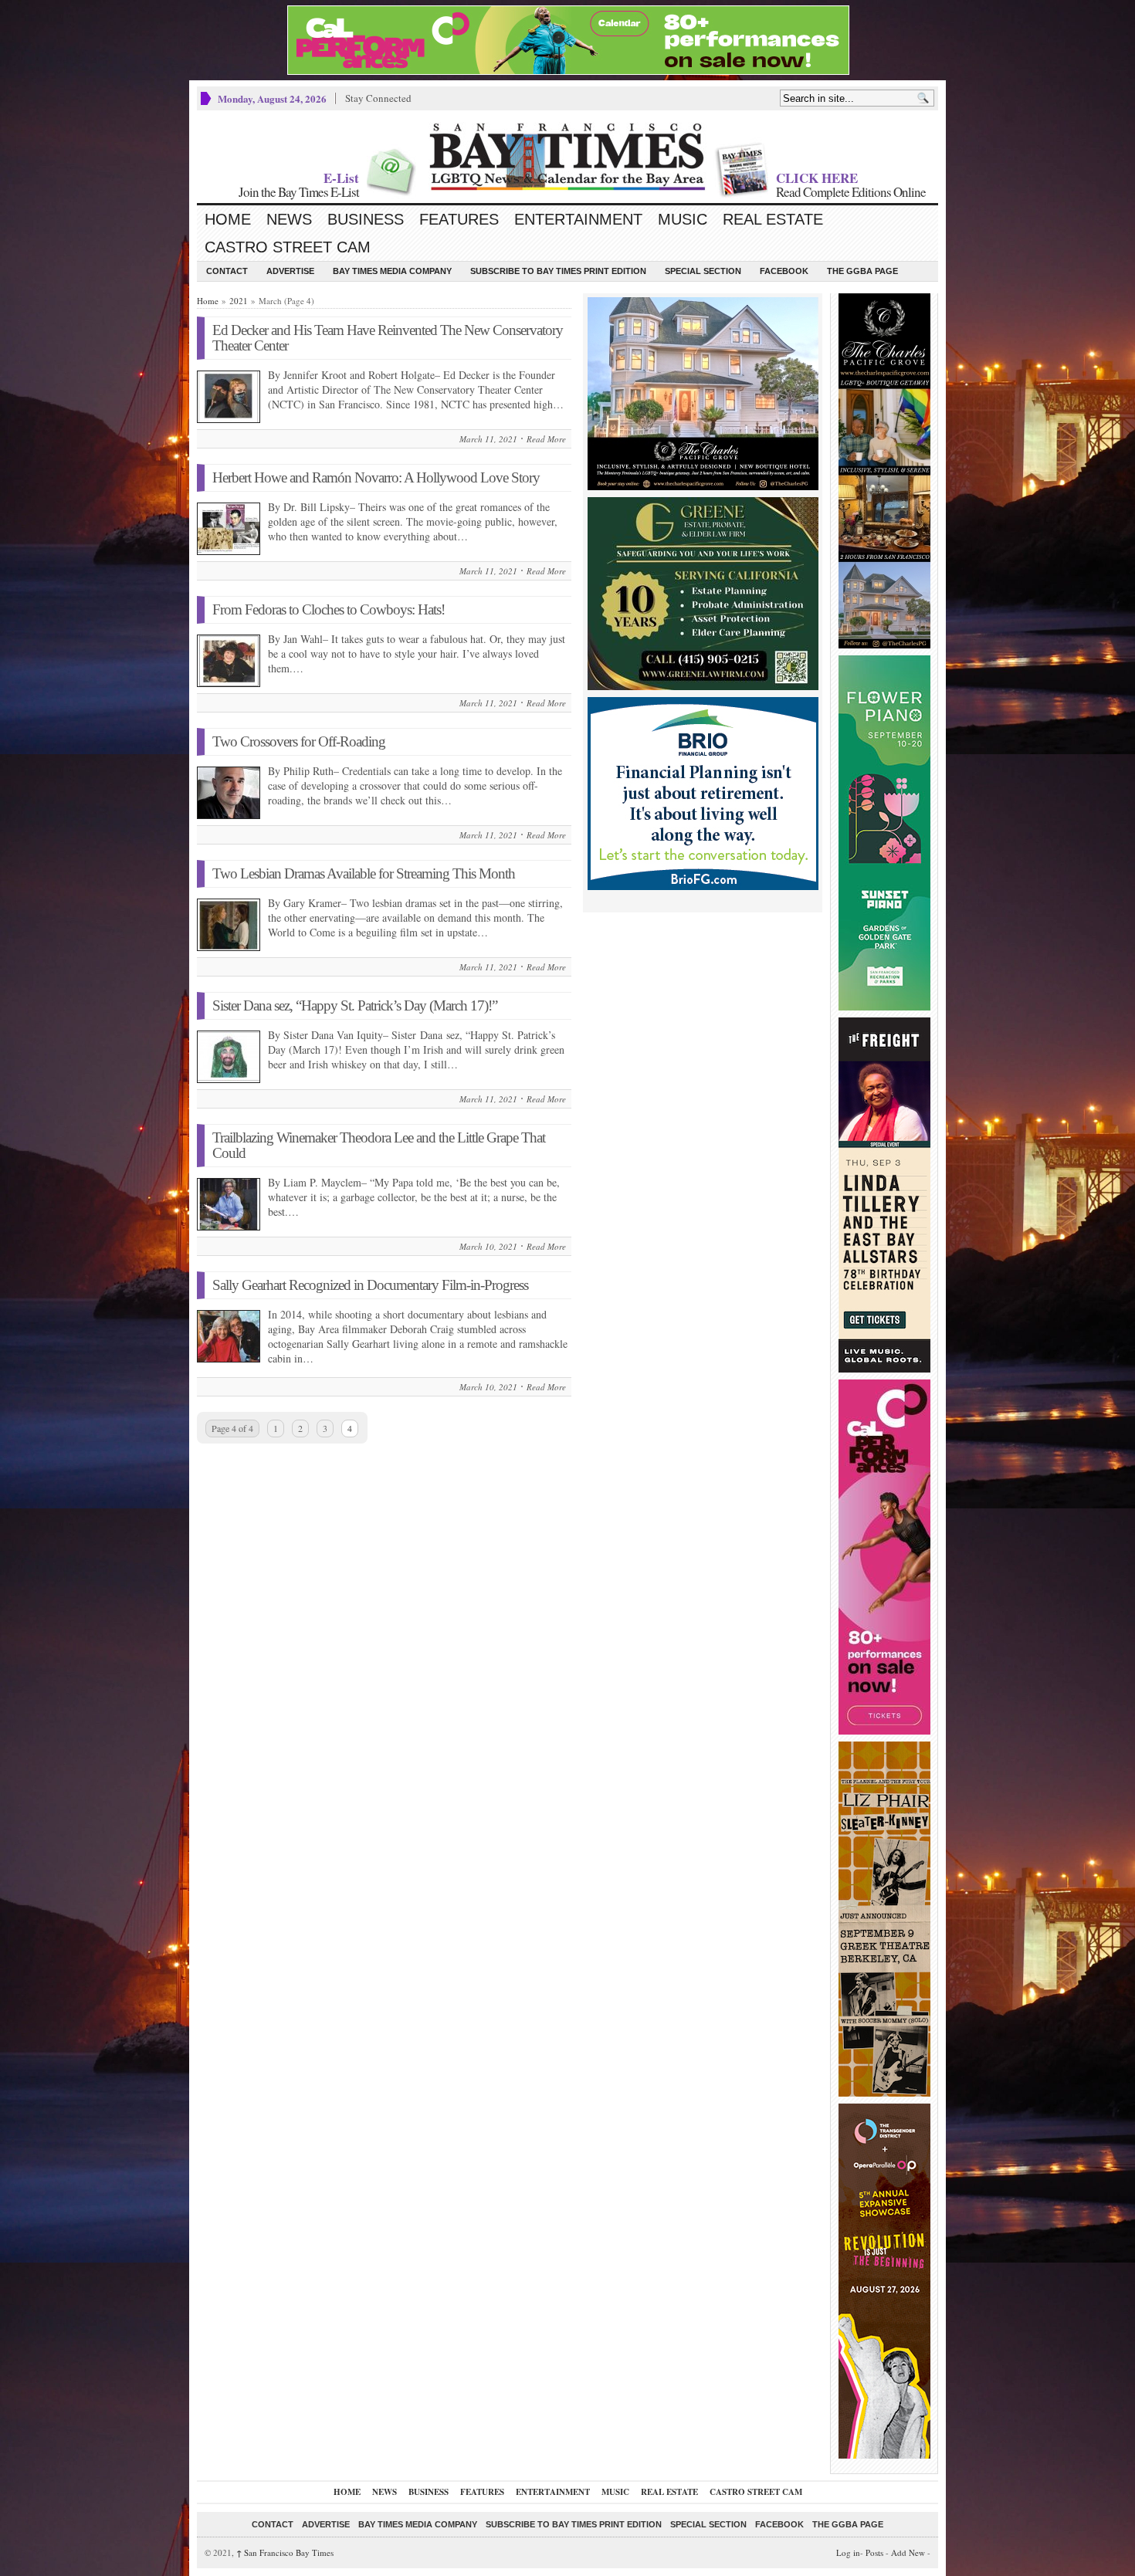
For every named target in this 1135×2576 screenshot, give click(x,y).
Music (683, 219)
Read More (546, 439)
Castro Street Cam (288, 247)
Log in (848, 2552)
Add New (908, 2552)
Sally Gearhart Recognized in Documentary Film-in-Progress (370, 1285)
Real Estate (773, 219)
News (289, 219)
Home (228, 219)
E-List (341, 178)
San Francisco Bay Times (285, 2552)
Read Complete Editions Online (851, 192)
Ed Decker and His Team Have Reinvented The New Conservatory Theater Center (388, 338)
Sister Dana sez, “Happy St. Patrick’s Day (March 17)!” (355, 1005)
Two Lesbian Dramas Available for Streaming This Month (364, 873)
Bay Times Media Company (392, 271)
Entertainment (578, 219)
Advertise (290, 271)
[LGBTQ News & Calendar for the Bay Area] (567, 157)
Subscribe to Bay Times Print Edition (558, 271)
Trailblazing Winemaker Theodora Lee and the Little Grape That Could (379, 1145)
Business (366, 219)
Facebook (784, 271)
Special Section (703, 271)
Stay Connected (378, 98)
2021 (239, 301)
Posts (874, 2552)
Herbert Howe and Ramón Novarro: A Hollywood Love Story (376, 477)
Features (459, 219)
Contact (227, 271)
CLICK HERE (817, 178)
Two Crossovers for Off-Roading (299, 741)
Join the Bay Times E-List (299, 192)
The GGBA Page (862, 271)
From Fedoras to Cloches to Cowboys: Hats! (329, 609)
